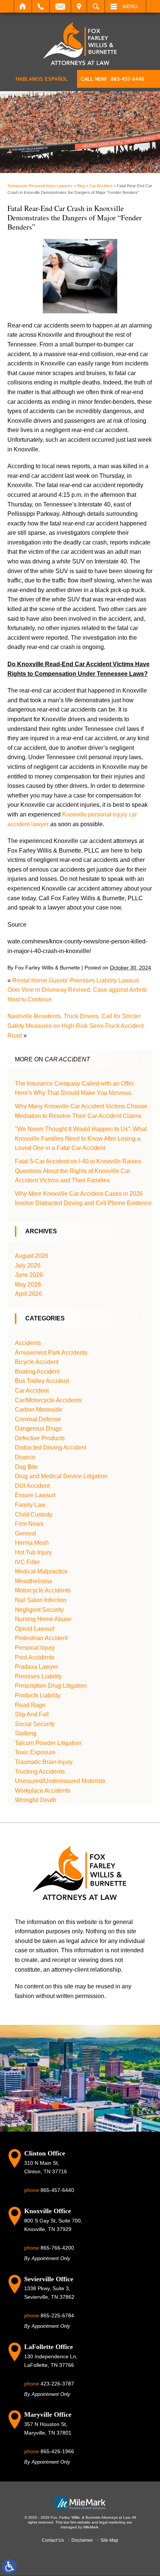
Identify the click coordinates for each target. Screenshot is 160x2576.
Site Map (109, 2540)
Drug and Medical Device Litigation (61, 1476)
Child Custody (34, 1514)
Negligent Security (39, 1610)
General (25, 1533)
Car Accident (101, 186)
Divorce (25, 1457)
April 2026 (28, 1294)
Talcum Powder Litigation (48, 1743)
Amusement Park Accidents (51, 1353)
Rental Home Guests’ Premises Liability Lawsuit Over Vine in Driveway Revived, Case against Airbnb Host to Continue (77, 990)
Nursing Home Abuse (43, 1619)
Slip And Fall (32, 1714)
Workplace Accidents (43, 1791)
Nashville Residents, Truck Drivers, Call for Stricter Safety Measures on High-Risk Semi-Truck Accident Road (76, 1026)
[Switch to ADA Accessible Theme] (9, 2567)
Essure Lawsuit (35, 1495)
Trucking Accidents (40, 1772)
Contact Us (53, 2540)
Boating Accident (37, 1372)
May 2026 (28, 1284)
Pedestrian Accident (41, 1638)
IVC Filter (27, 1562)
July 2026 (28, 1265)
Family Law (30, 1505)
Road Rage (30, 1705)
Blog (81, 186)
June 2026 (29, 1275)
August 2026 (32, 1256)
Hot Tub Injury (33, 1552)
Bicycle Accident (37, 1362)
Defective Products (40, 1438)
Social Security (35, 1724)
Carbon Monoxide (39, 1410)
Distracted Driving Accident (51, 1447)
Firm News (29, 1524)
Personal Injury (35, 1648)
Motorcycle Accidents (43, 1590)
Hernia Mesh (32, 1543)
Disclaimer (82, 2540)
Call (41, 6)
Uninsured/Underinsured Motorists (60, 1781)
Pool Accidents (35, 1657)
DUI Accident (32, 1486)
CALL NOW (113, 79)
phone (49, 2190)
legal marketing (112, 2522)
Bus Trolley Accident (42, 1381)
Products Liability (38, 1695)
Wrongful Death (36, 1800)
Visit (79, 6)
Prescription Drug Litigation (51, 1686)
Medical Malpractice (41, 1571)
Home (23, 6)
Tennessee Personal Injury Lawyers (40, 186)
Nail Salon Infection (41, 1600)
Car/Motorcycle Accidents (48, 1400)
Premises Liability (38, 1676)
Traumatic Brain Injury (44, 1762)
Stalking (26, 1733)
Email (60, 6)
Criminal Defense (38, 1419)
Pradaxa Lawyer (36, 1667)
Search (96, 6)
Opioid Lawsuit (35, 1629)
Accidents (28, 1343)
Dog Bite (26, 1467)
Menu (130, 6)
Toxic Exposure (35, 1752)
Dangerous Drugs (38, 1428)
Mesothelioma (33, 1581)
